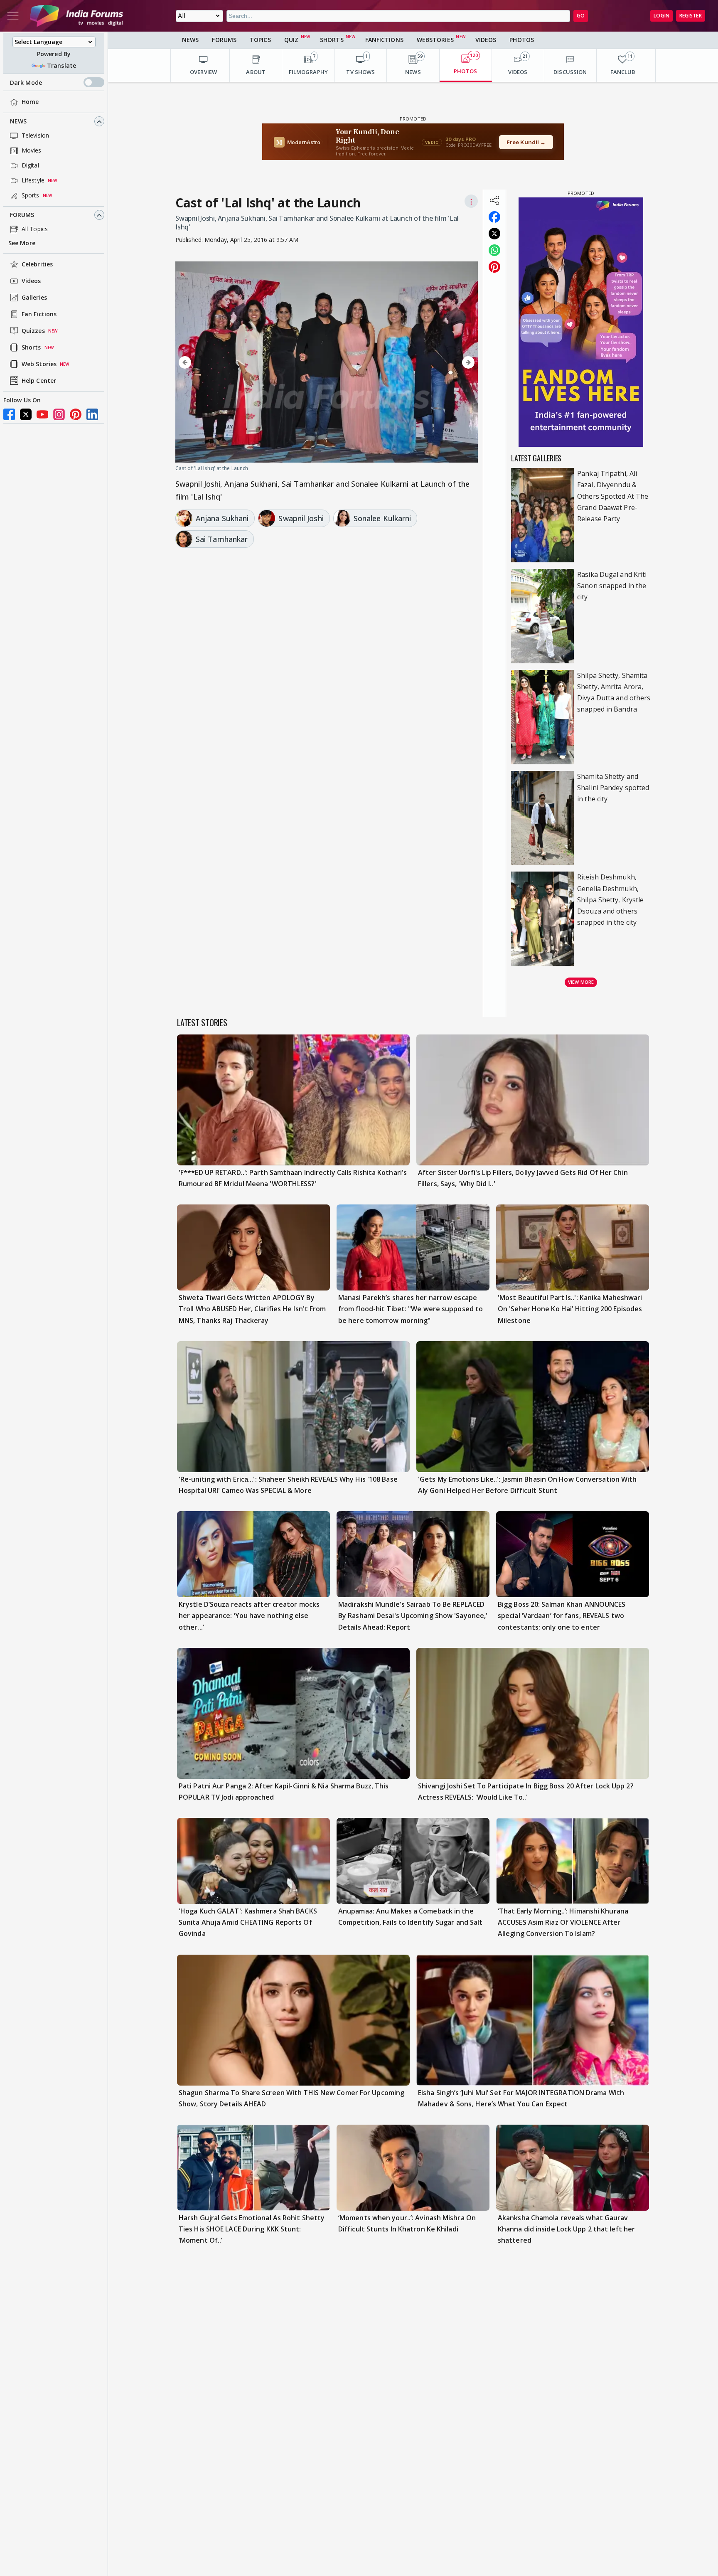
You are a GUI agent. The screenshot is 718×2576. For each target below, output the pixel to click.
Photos (522, 40)
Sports (31, 196)
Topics (260, 40)
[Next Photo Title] (433, 363)
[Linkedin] (92, 414)
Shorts (31, 348)
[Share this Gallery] (494, 200)
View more (581, 982)
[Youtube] (42, 414)
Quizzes (33, 331)
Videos (31, 281)
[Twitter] (26, 414)
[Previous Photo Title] (221, 363)
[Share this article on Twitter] (494, 234)
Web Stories (39, 364)
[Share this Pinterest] (494, 267)
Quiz (291, 40)
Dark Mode (26, 83)
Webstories (435, 40)
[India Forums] (76, 16)
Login (661, 16)
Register (691, 16)
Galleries (34, 298)
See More (22, 243)
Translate (61, 65)
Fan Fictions (39, 314)
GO (581, 16)
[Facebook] (9, 414)
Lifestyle (33, 181)
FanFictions (384, 40)
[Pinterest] (76, 414)
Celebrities (37, 265)
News (18, 122)
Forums (22, 215)
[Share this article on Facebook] (494, 217)
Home (30, 102)
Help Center (39, 381)
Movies (32, 151)
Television (35, 136)
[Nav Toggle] (13, 16)
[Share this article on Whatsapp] (494, 250)
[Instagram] (59, 414)
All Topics (35, 229)
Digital (30, 166)
